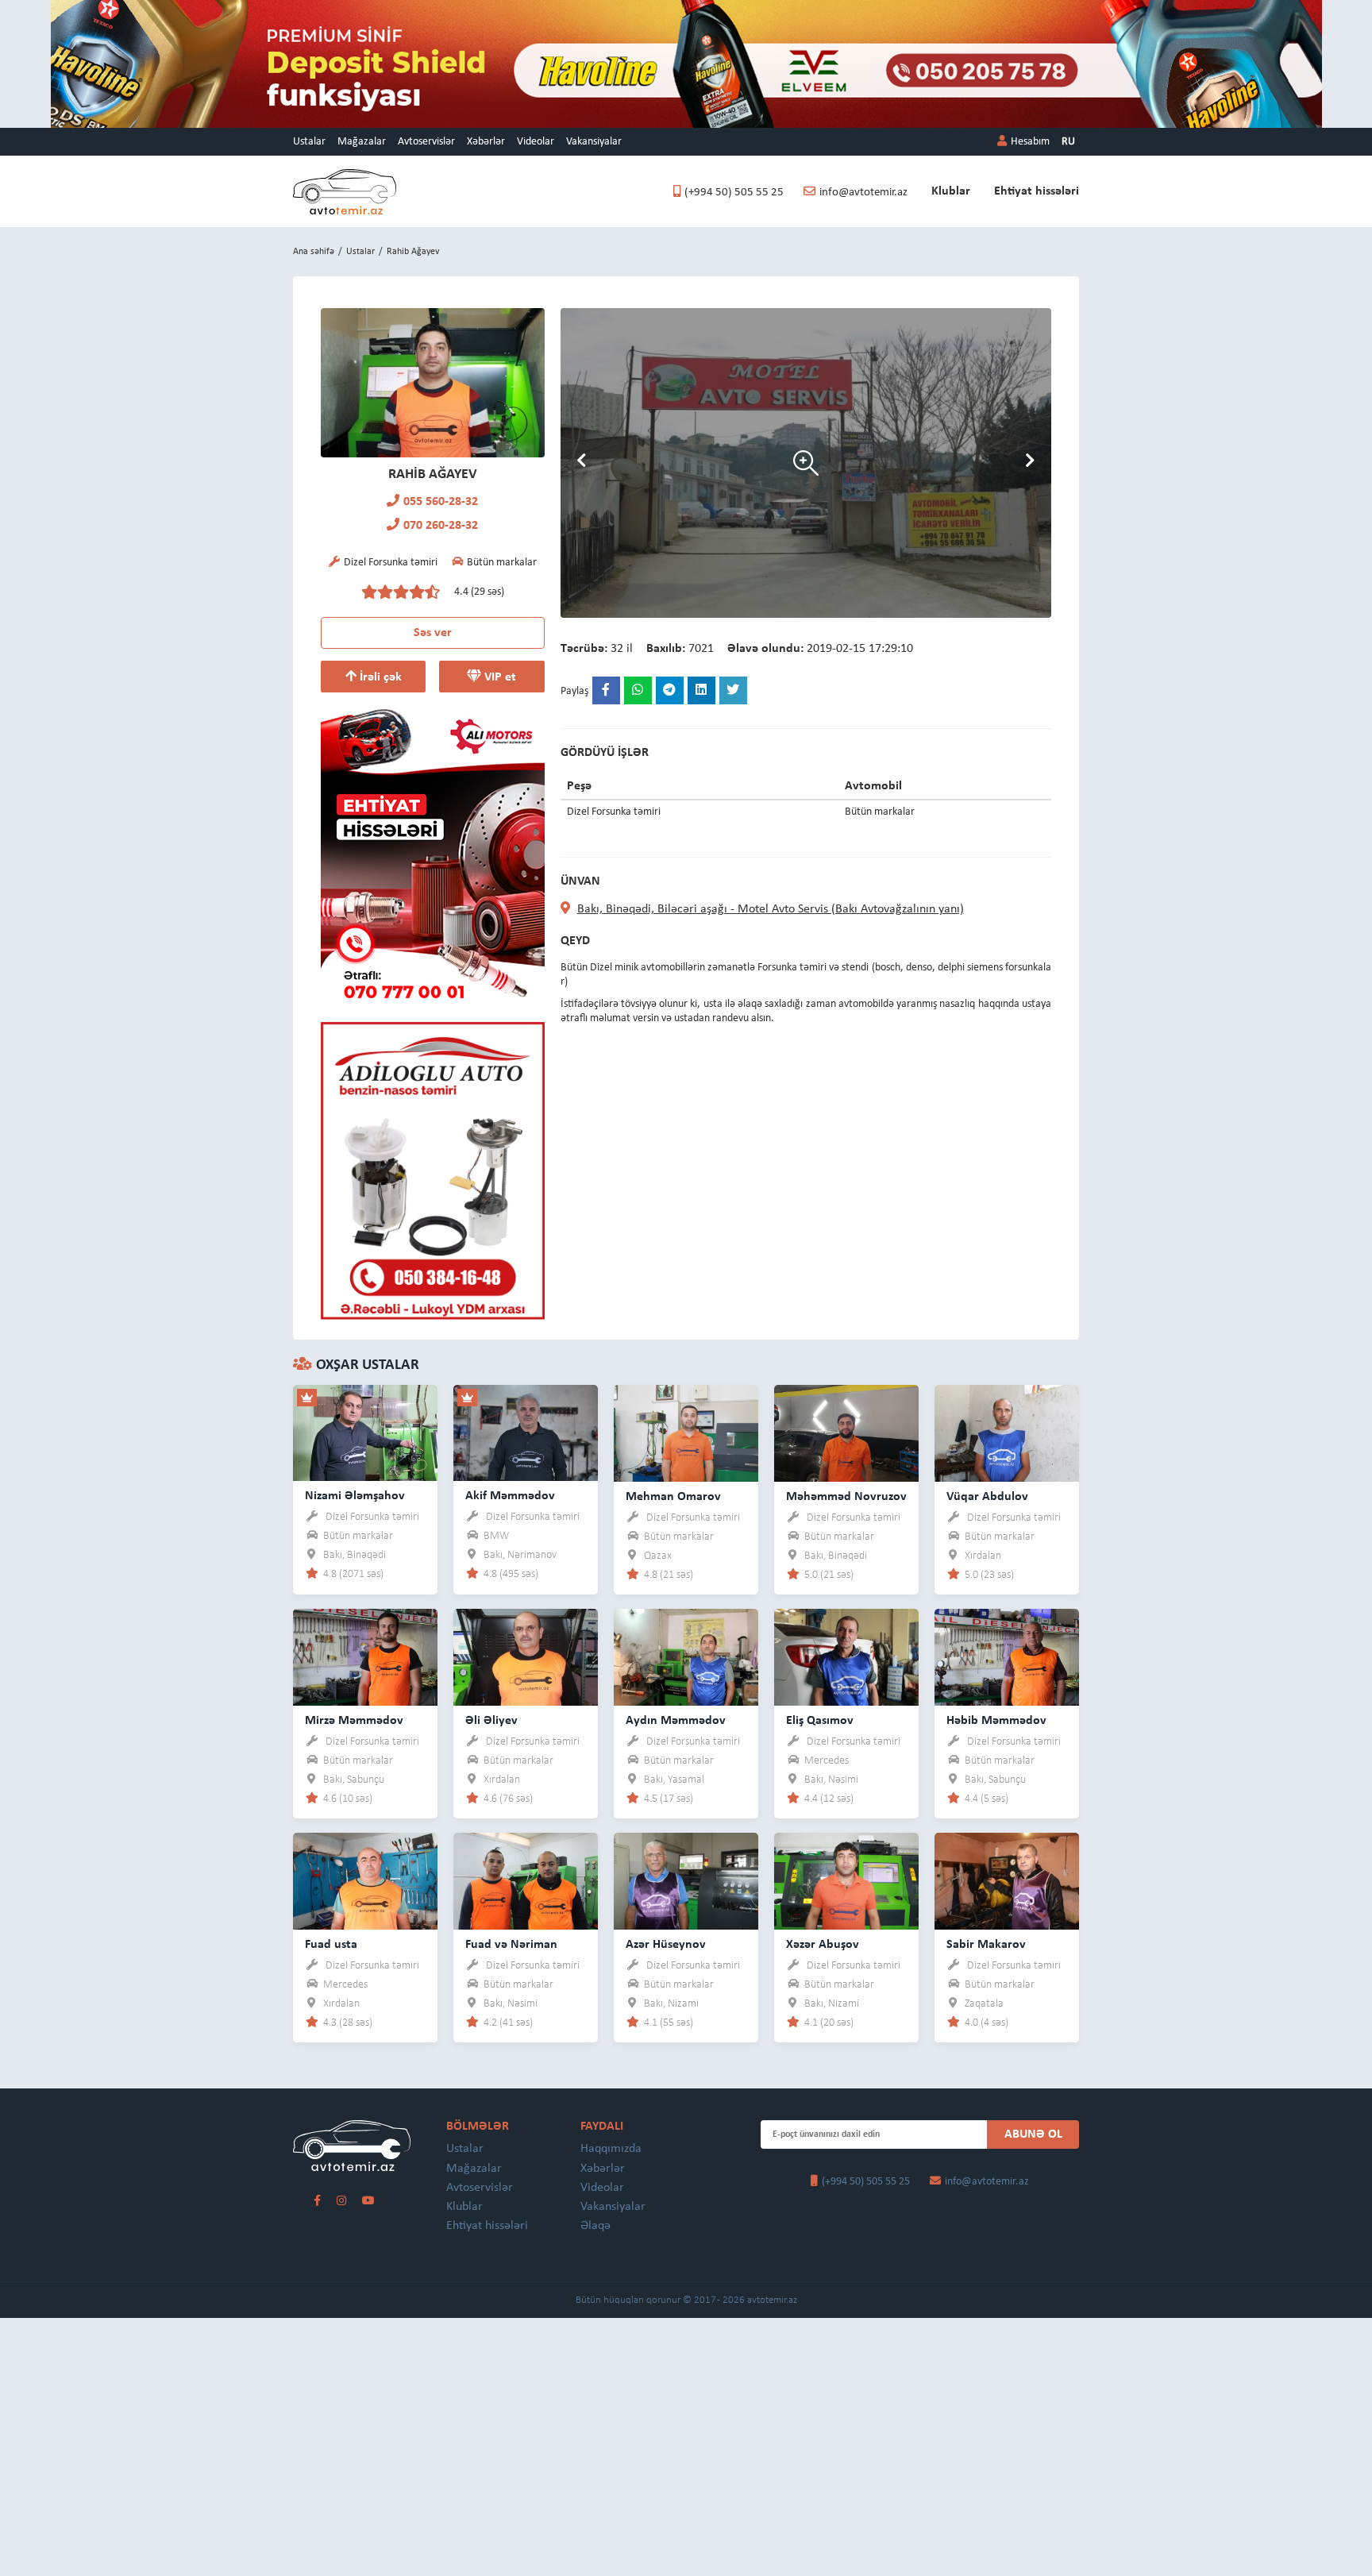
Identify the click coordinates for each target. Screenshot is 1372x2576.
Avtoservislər (426, 142)
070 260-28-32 (441, 526)
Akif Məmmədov (510, 1496)
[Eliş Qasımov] (846, 1657)
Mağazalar (362, 142)
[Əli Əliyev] (526, 1657)
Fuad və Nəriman (511, 1945)
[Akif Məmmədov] (526, 1432)
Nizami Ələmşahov (355, 1496)
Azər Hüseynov (666, 1945)
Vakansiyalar (594, 142)
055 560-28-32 (441, 502)
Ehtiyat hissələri (1037, 191)
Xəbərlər (486, 142)
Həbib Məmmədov (996, 1721)
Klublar (951, 191)
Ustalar (309, 142)
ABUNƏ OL (1033, 2134)
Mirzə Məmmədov (354, 1721)
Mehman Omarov (673, 1497)
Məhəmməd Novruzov (846, 1497)
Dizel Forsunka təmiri (372, 1517)
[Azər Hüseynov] (686, 1881)
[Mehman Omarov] (686, 1433)
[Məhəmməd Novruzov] (846, 1433)
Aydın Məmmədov (676, 1721)
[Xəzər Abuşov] (846, 1881)
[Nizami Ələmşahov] (365, 1432)
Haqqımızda (611, 2149)
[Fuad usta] (365, 1881)
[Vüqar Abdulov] (1007, 1433)
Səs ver (433, 633)
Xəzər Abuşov (823, 1945)
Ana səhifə (314, 252)
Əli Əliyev (491, 1721)
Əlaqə (595, 2226)
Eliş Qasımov (820, 1721)
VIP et (499, 677)
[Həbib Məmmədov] (1007, 1657)
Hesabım (1030, 142)
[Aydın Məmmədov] (686, 1657)
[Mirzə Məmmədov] (365, 1657)
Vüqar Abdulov (987, 1497)
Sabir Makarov (986, 1945)
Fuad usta (331, 1945)
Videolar (536, 142)
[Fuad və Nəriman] (526, 1881)
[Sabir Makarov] (1007, 1881)
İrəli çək (379, 677)
